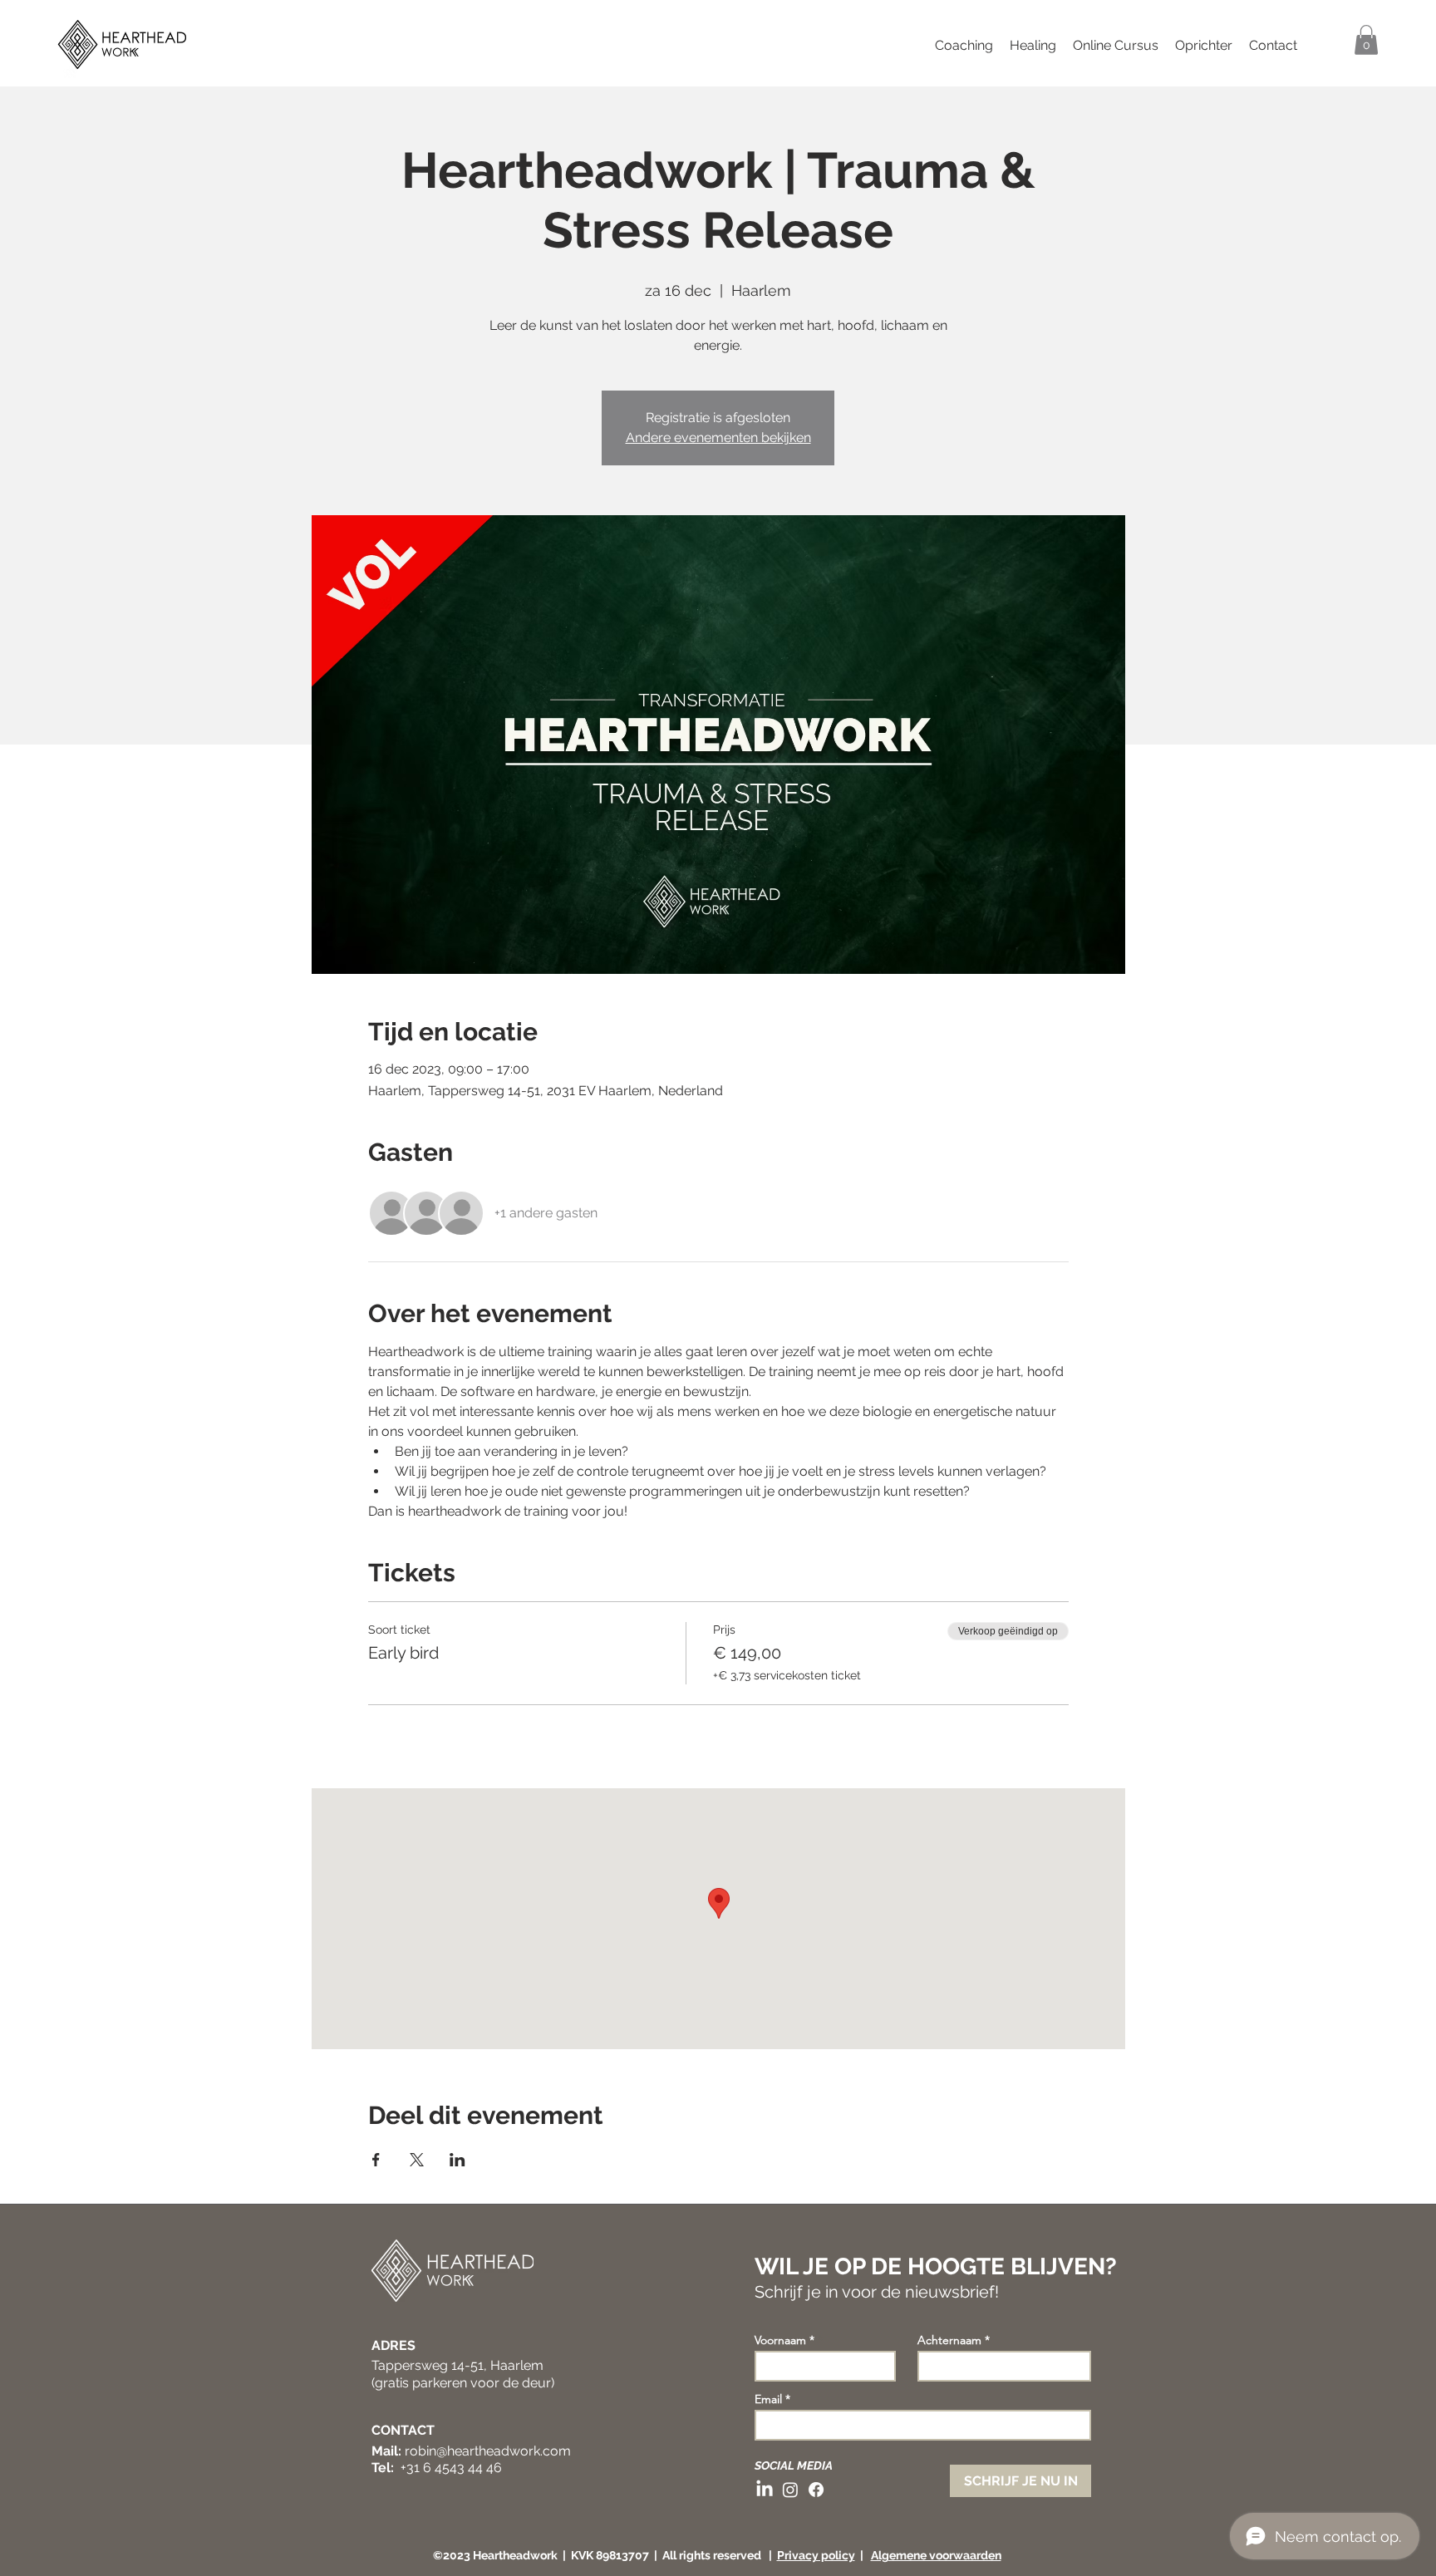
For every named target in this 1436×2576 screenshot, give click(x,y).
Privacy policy (816, 2555)
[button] (1366, 40)
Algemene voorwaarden (936, 2555)
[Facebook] (816, 2490)
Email (768, 2399)
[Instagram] (790, 2490)
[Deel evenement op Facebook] (376, 2160)
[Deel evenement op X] (417, 2160)
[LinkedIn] (765, 2490)
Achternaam (949, 2340)
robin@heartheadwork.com (488, 2451)
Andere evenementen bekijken (718, 438)
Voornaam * (784, 2340)
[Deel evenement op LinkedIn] (457, 2160)
